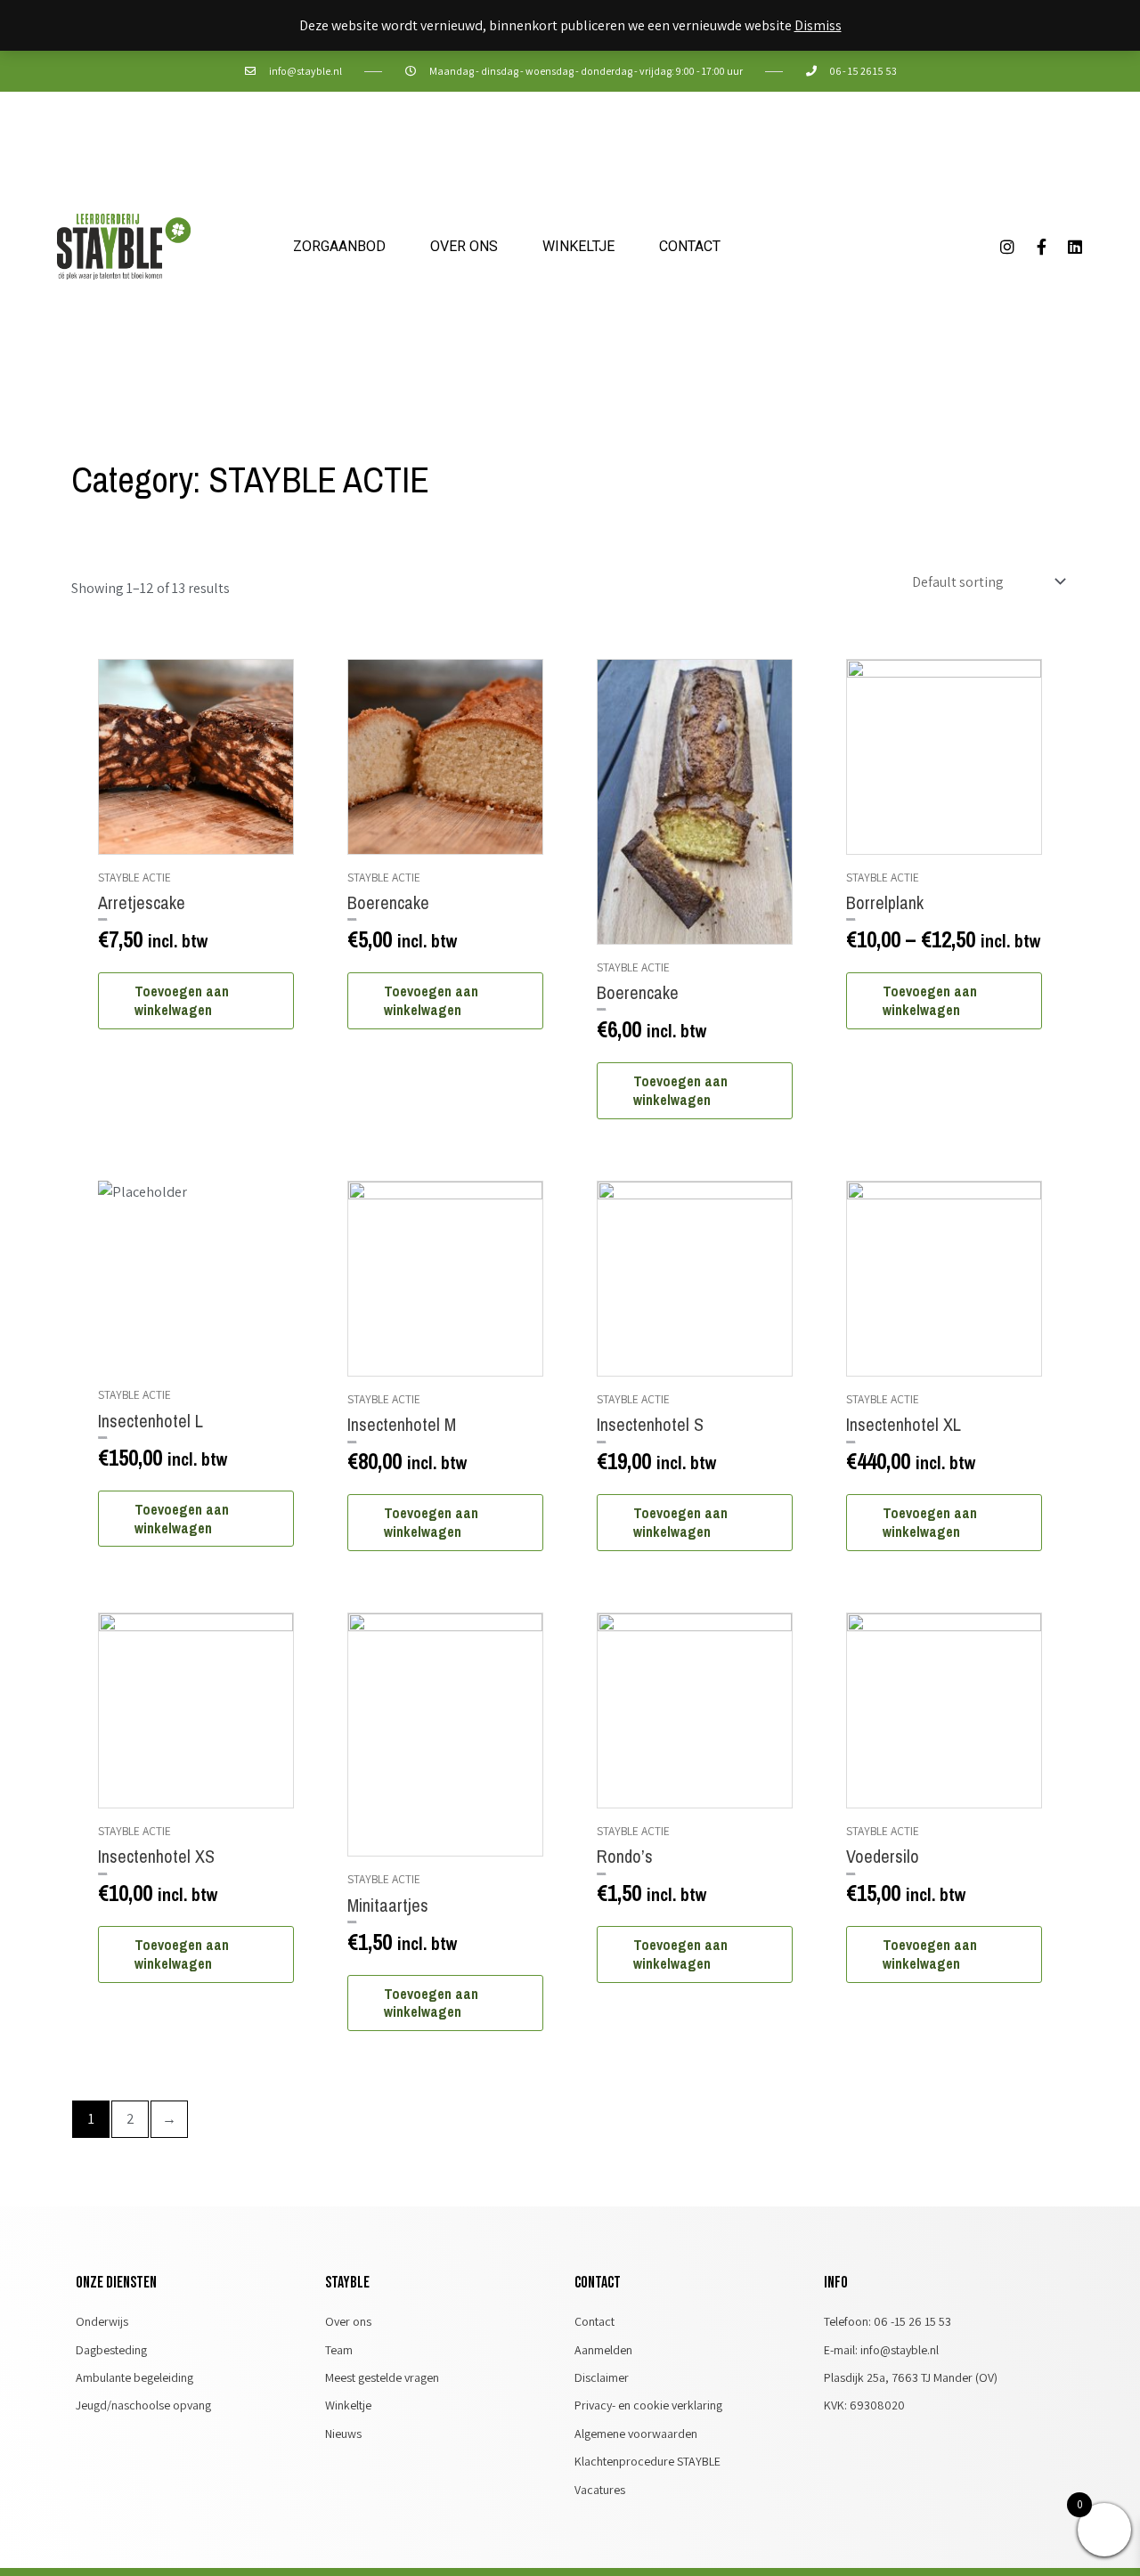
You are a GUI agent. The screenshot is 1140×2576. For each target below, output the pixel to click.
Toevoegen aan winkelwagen (182, 1000)
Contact (690, 246)
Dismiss (818, 25)
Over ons (464, 246)
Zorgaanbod (339, 246)
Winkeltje (578, 246)
